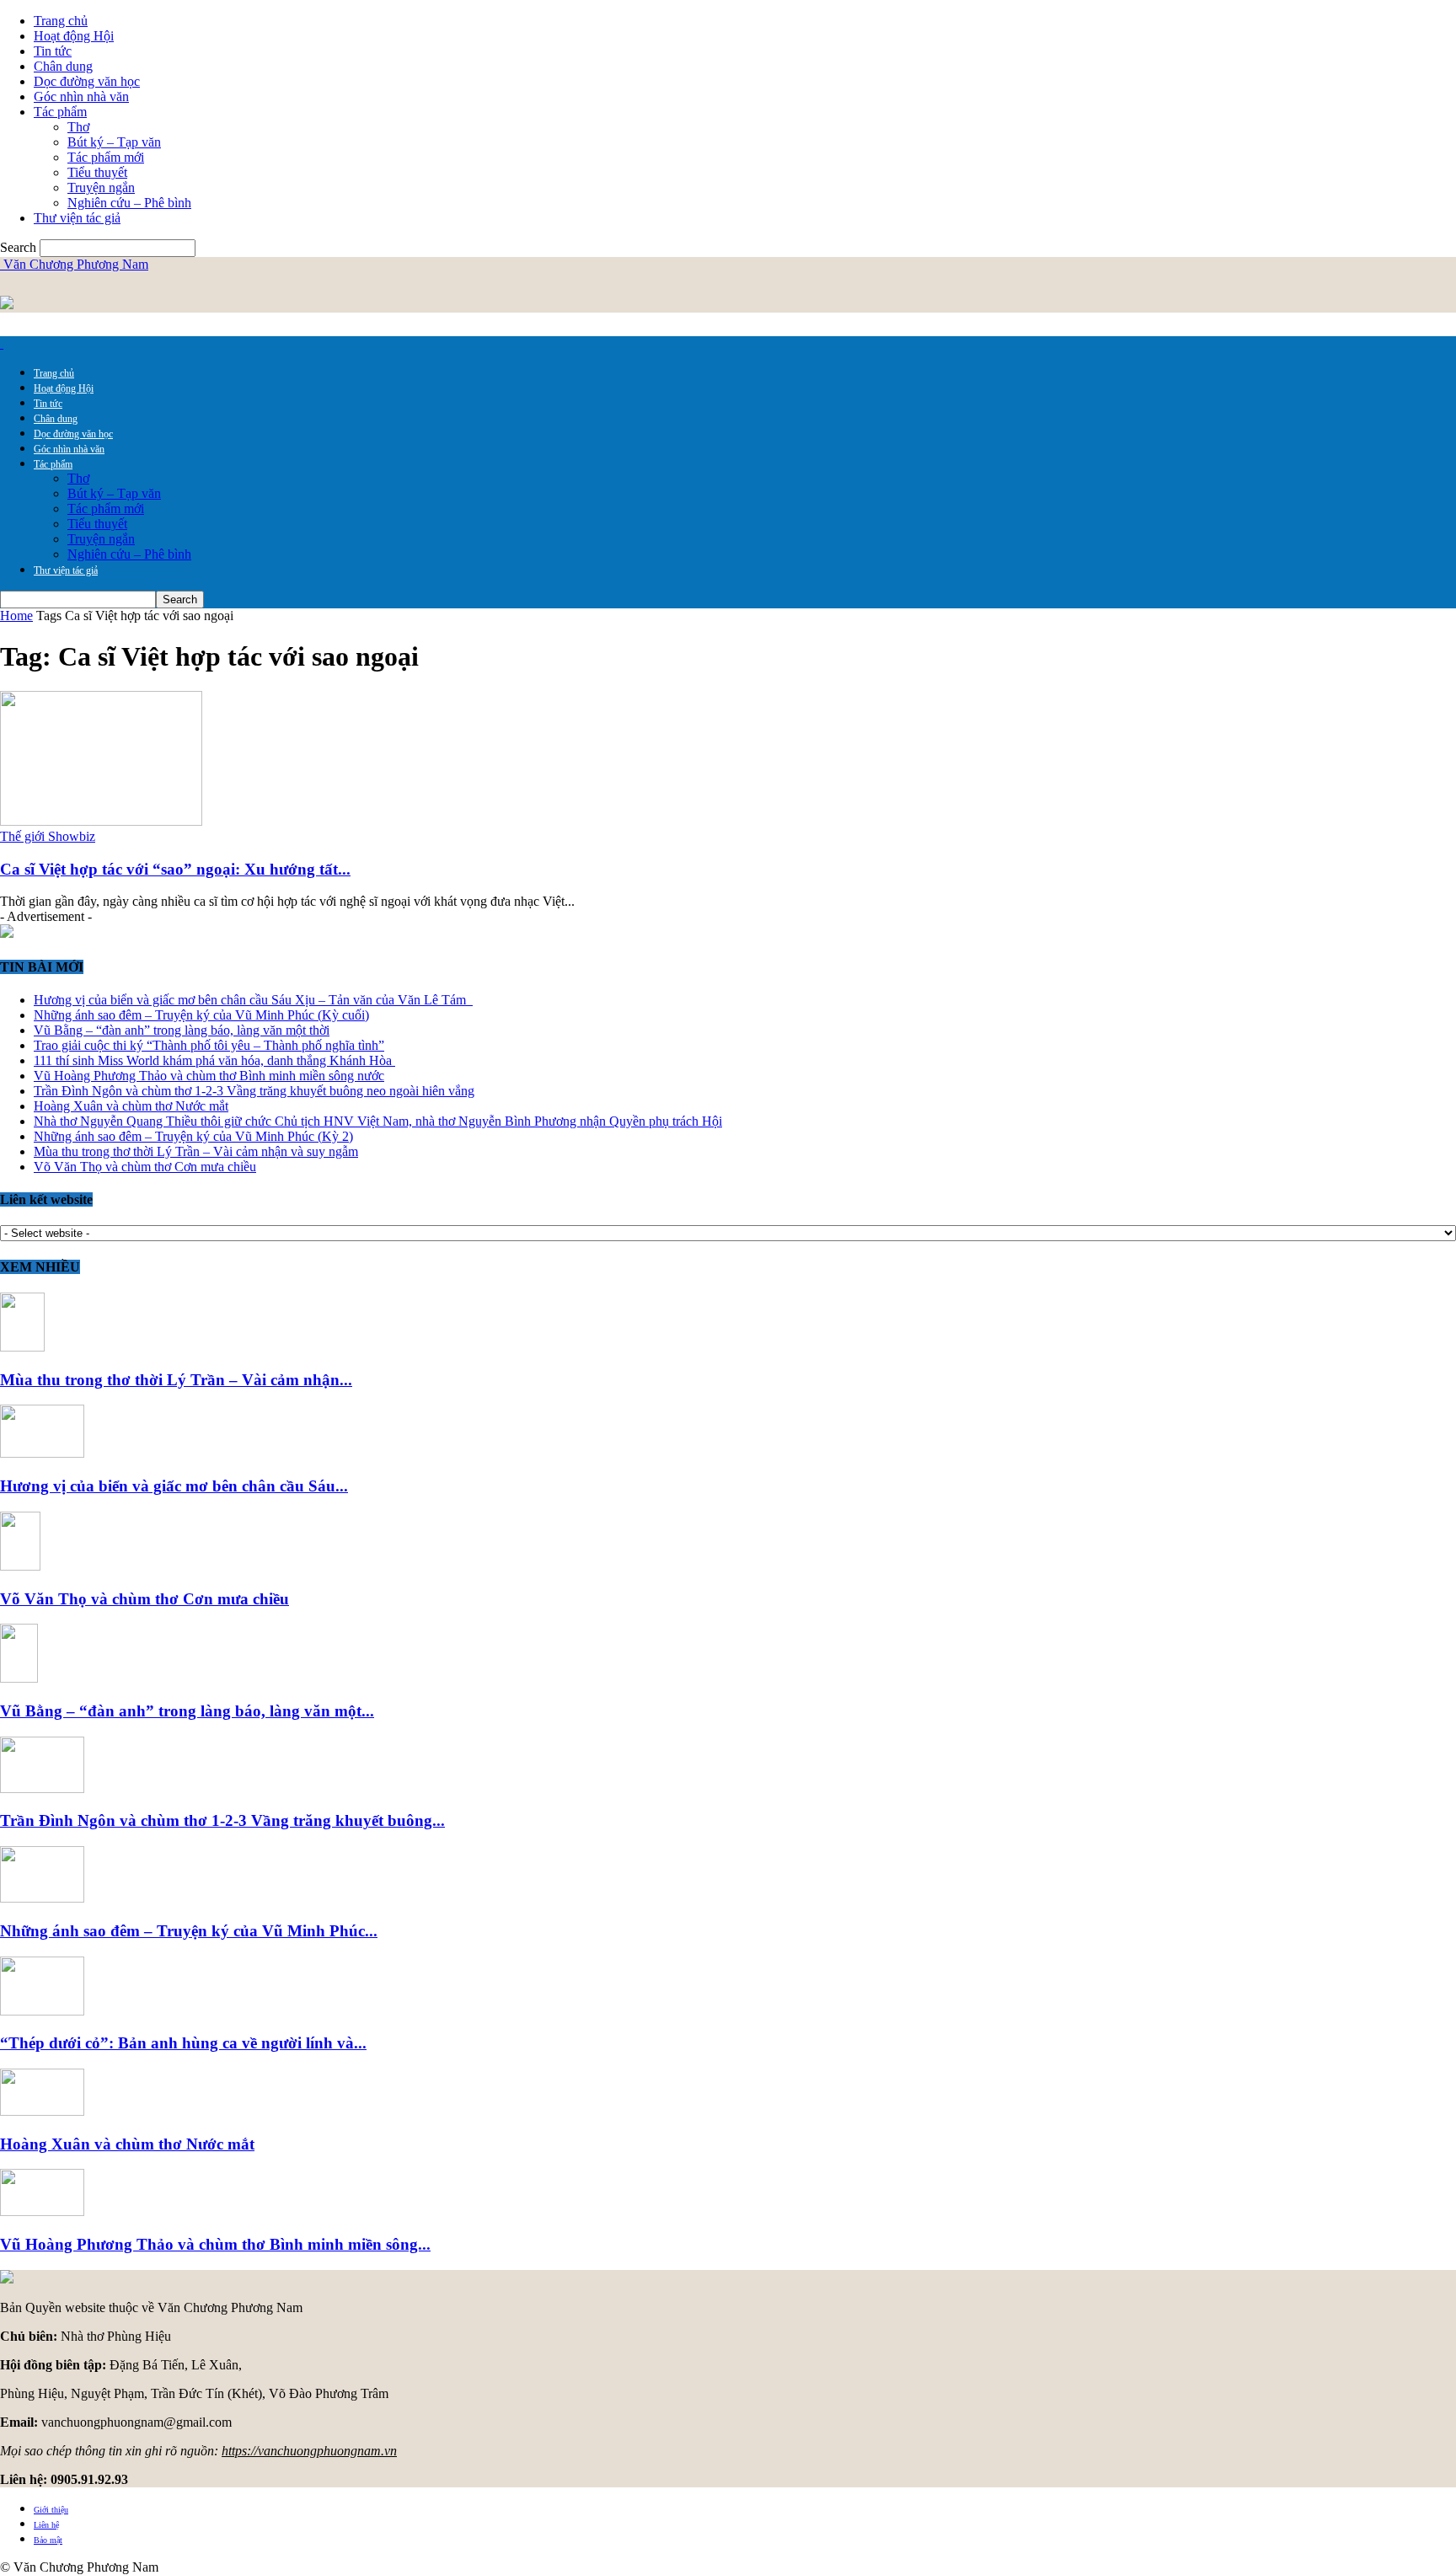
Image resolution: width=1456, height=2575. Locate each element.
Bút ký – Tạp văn (114, 142)
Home (16, 616)
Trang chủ (61, 21)
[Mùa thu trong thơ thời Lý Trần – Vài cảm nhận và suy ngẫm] (22, 1347)
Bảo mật (48, 2540)
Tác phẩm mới (106, 157)
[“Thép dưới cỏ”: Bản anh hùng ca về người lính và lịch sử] (42, 2011)
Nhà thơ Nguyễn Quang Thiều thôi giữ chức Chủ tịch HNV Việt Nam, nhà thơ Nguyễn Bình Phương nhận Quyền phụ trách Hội (378, 1121)
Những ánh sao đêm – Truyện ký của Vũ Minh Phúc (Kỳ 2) (193, 1136)
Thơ (78, 127)
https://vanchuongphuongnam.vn (309, 2451)
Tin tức (53, 51)
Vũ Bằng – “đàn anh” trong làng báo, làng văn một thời (182, 1030)
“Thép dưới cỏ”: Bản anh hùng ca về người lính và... (183, 2043)
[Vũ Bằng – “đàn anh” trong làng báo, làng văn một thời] (19, 1678)
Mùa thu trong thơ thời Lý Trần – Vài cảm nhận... (176, 1380)
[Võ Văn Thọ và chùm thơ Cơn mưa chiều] (20, 1566)
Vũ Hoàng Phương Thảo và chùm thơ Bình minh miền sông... (215, 2244)
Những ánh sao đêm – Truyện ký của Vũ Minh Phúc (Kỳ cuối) (201, 1015)
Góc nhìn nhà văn (81, 96)
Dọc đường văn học (87, 81)
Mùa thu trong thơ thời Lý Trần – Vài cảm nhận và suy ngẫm (196, 1151)
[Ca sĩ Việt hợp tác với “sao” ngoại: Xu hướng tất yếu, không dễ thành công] (101, 821)
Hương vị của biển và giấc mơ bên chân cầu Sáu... (174, 1486)
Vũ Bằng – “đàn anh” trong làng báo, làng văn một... (187, 1711)
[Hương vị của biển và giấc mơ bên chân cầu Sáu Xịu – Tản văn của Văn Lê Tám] (42, 1453)
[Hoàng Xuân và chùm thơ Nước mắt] (42, 2111)
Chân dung (63, 66)
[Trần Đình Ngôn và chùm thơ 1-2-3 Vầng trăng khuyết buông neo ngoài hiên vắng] (42, 1788)
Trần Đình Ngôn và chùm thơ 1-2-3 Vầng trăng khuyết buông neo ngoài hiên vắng (254, 1091)
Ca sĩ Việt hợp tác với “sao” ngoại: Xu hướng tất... (175, 869)
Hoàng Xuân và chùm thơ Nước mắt (131, 1106)
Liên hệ (46, 2525)
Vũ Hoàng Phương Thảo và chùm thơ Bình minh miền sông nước (209, 1076)
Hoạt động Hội (74, 36)
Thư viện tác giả (77, 218)
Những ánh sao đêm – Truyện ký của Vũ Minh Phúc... (189, 1931)
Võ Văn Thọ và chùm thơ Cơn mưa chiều (145, 1167)
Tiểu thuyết (97, 172)
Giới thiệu (51, 2510)
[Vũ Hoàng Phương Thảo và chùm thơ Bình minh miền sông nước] (42, 2211)
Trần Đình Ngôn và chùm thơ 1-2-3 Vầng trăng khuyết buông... (222, 1820)
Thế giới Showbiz (48, 836)
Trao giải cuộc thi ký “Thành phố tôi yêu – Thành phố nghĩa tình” (209, 1045)
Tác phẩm (60, 112)
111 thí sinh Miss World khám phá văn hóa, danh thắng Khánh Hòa (214, 1060)
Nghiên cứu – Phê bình (129, 203)
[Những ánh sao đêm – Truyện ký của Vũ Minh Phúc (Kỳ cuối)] (42, 1898)
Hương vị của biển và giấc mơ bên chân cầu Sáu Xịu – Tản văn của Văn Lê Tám (253, 1000)
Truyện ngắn (101, 187)
